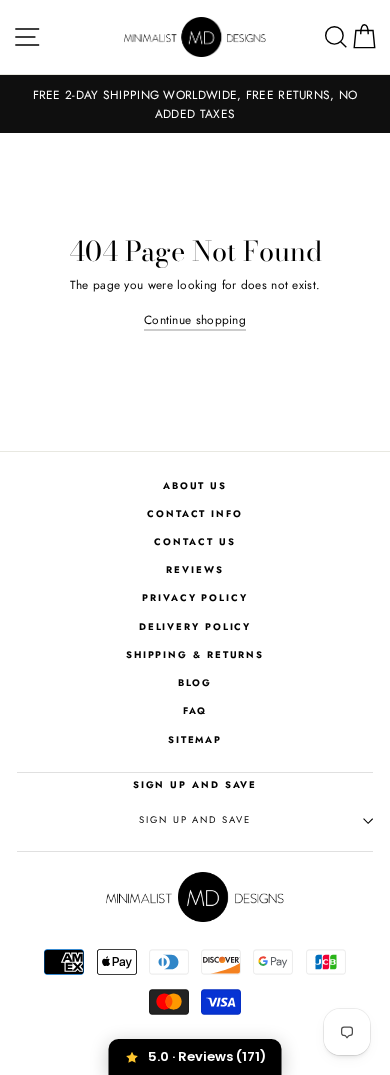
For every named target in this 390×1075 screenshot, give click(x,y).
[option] (195, 104)
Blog (195, 683)
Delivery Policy (195, 627)
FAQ (195, 711)
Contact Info (195, 514)
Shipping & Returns (195, 655)
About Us (195, 486)
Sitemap (195, 740)
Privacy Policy (195, 598)
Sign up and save (194, 820)
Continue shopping (195, 319)
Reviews (194, 570)
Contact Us (194, 542)
